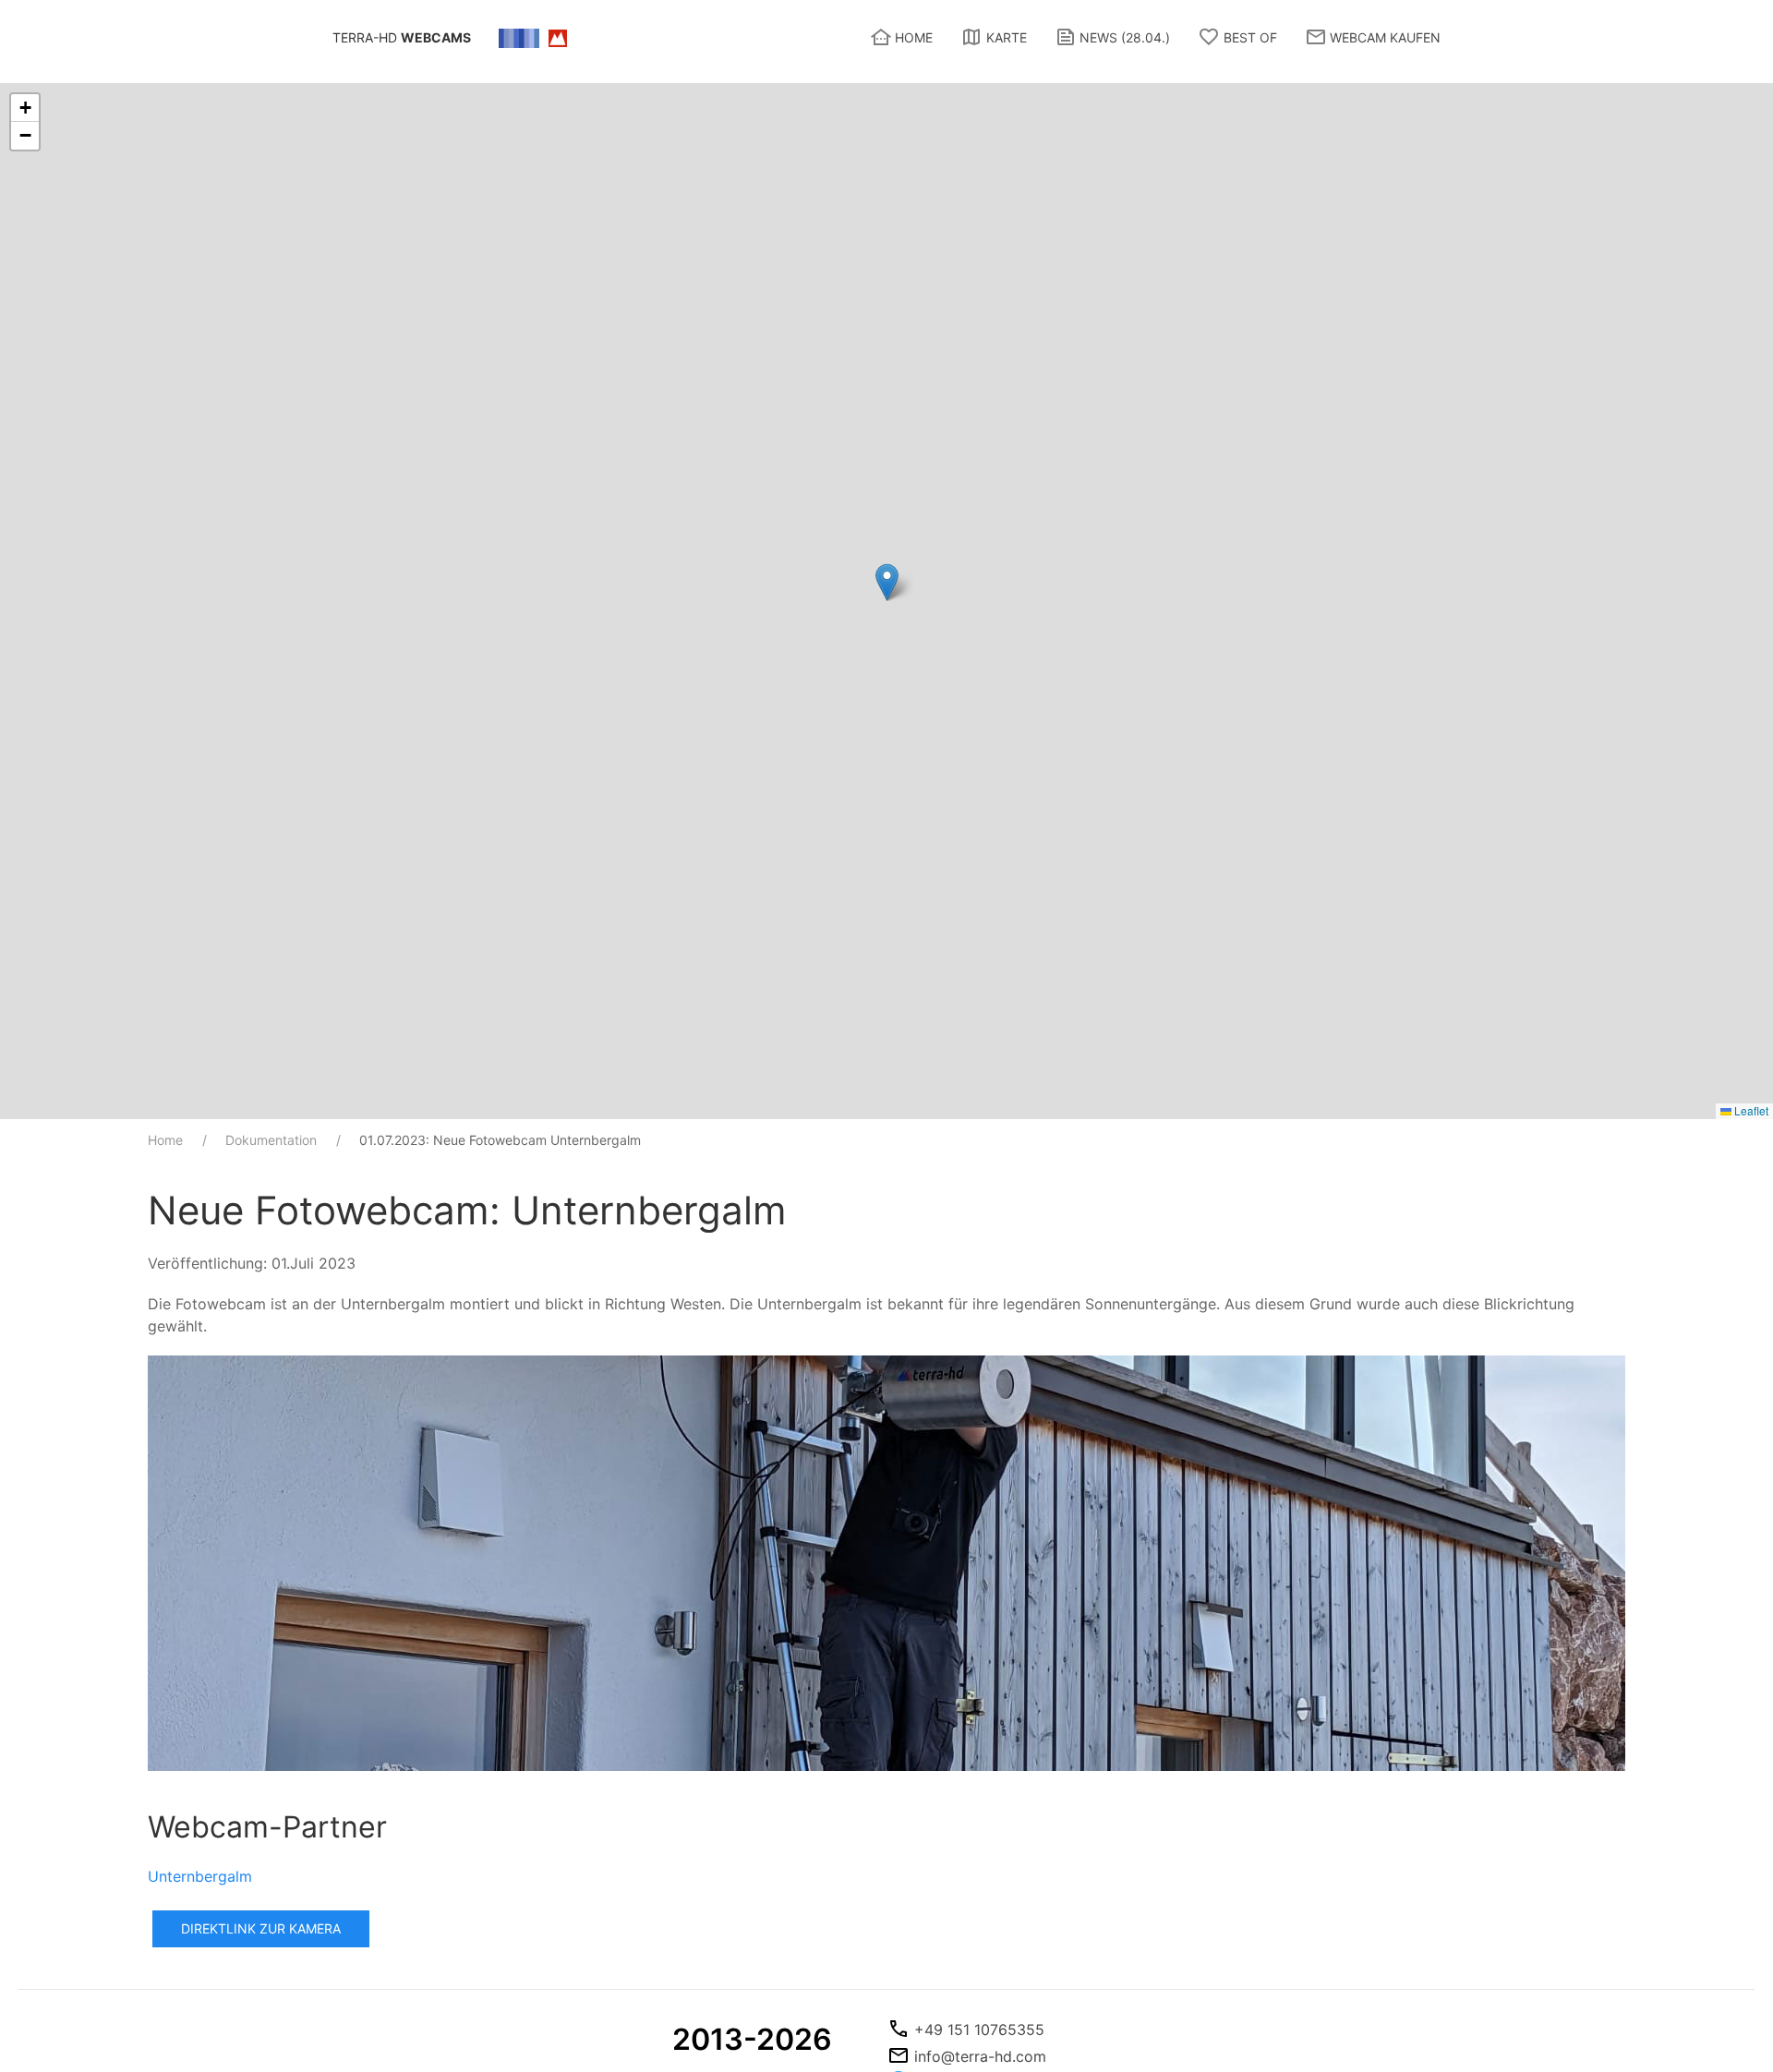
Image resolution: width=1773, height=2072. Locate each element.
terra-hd (402, 37)
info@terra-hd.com (980, 2056)
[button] (887, 582)
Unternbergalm (200, 1876)
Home (914, 37)
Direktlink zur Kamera (261, 1928)
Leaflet (1750, 1110)
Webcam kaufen (1385, 37)
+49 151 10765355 (979, 2030)
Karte (1007, 37)
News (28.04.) (1125, 37)
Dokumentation (271, 1140)
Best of (1250, 37)
